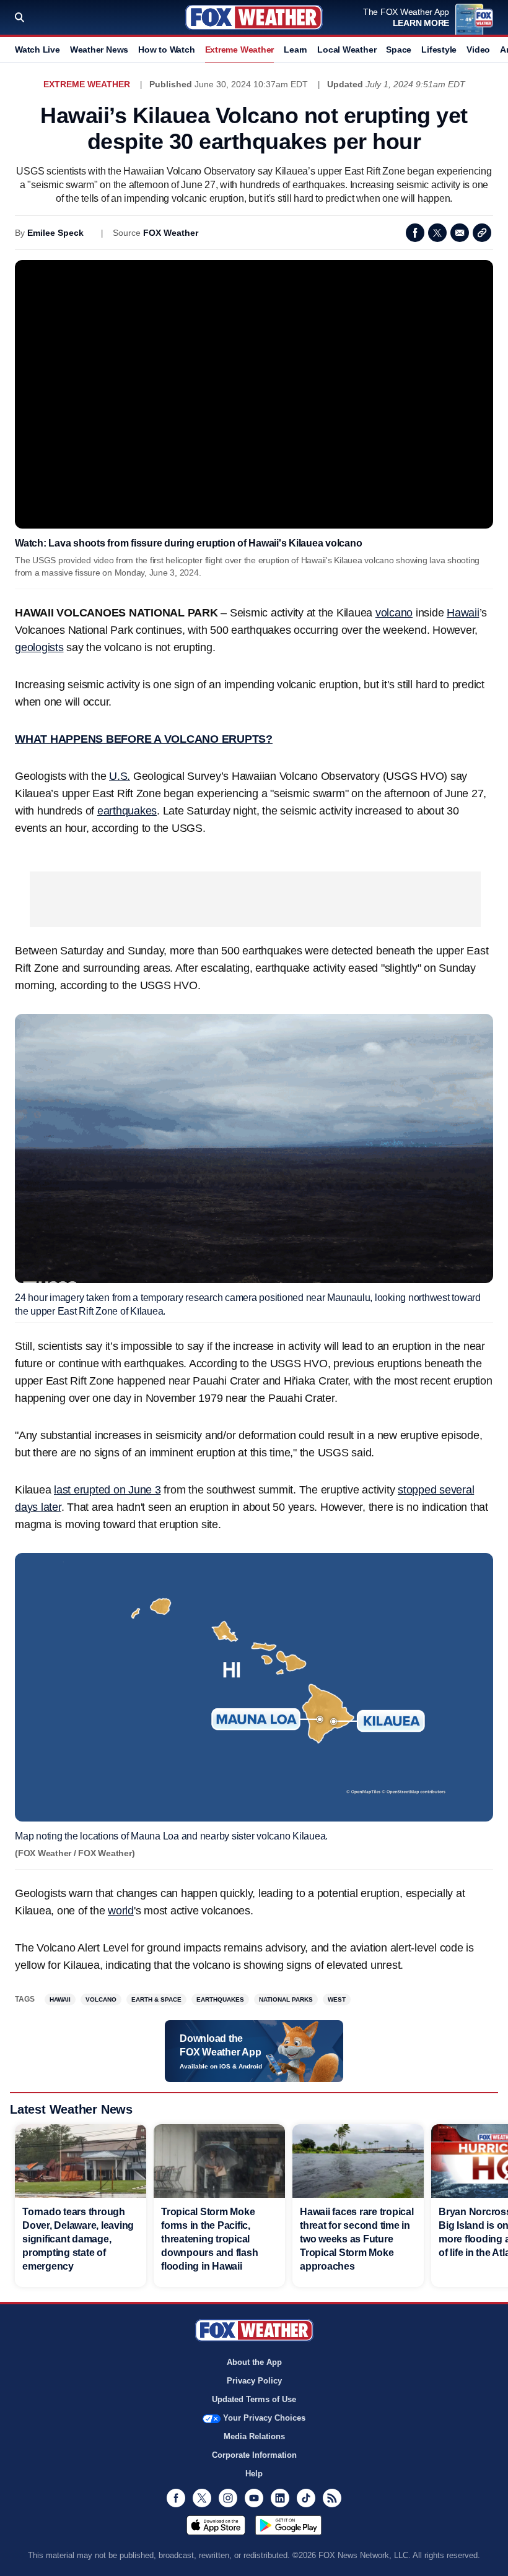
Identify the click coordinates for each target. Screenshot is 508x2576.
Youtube (254, 2498)
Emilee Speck (55, 233)
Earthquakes (220, 1999)
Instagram (228, 2498)
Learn (296, 50)
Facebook (415, 233)
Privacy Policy (254, 2381)
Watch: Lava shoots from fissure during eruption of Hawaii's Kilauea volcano (188, 543)
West (337, 1999)
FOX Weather (171, 233)
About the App (254, 2362)
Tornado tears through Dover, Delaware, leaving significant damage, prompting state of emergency (78, 2239)
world (121, 1911)
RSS (332, 2498)
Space (399, 50)
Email (460, 233)
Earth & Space (156, 1999)
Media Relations (254, 2436)
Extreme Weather (240, 50)
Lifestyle (439, 50)
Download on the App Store (216, 2525)
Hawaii (463, 613)
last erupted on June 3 (107, 1490)
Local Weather (347, 50)
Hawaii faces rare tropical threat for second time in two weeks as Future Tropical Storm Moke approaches (357, 2239)
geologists (39, 647)
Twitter (437, 233)
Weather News (99, 50)
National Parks (286, 1999)
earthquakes (127, 811)
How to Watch (166, 50)
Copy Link (482, 233)
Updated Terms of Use (254, 2399)
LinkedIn (280, 2498)
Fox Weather (254, 17)
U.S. (120, 776)
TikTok (306, 2498)
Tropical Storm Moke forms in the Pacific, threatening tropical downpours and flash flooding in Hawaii (209, 2239)
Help (254, 2474)
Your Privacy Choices (264, 2418)
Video (478, 50)
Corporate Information (254, 2455)
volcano (394, 613)
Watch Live (37, 50)
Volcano (101, 1999)
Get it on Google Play (288, 2525)
